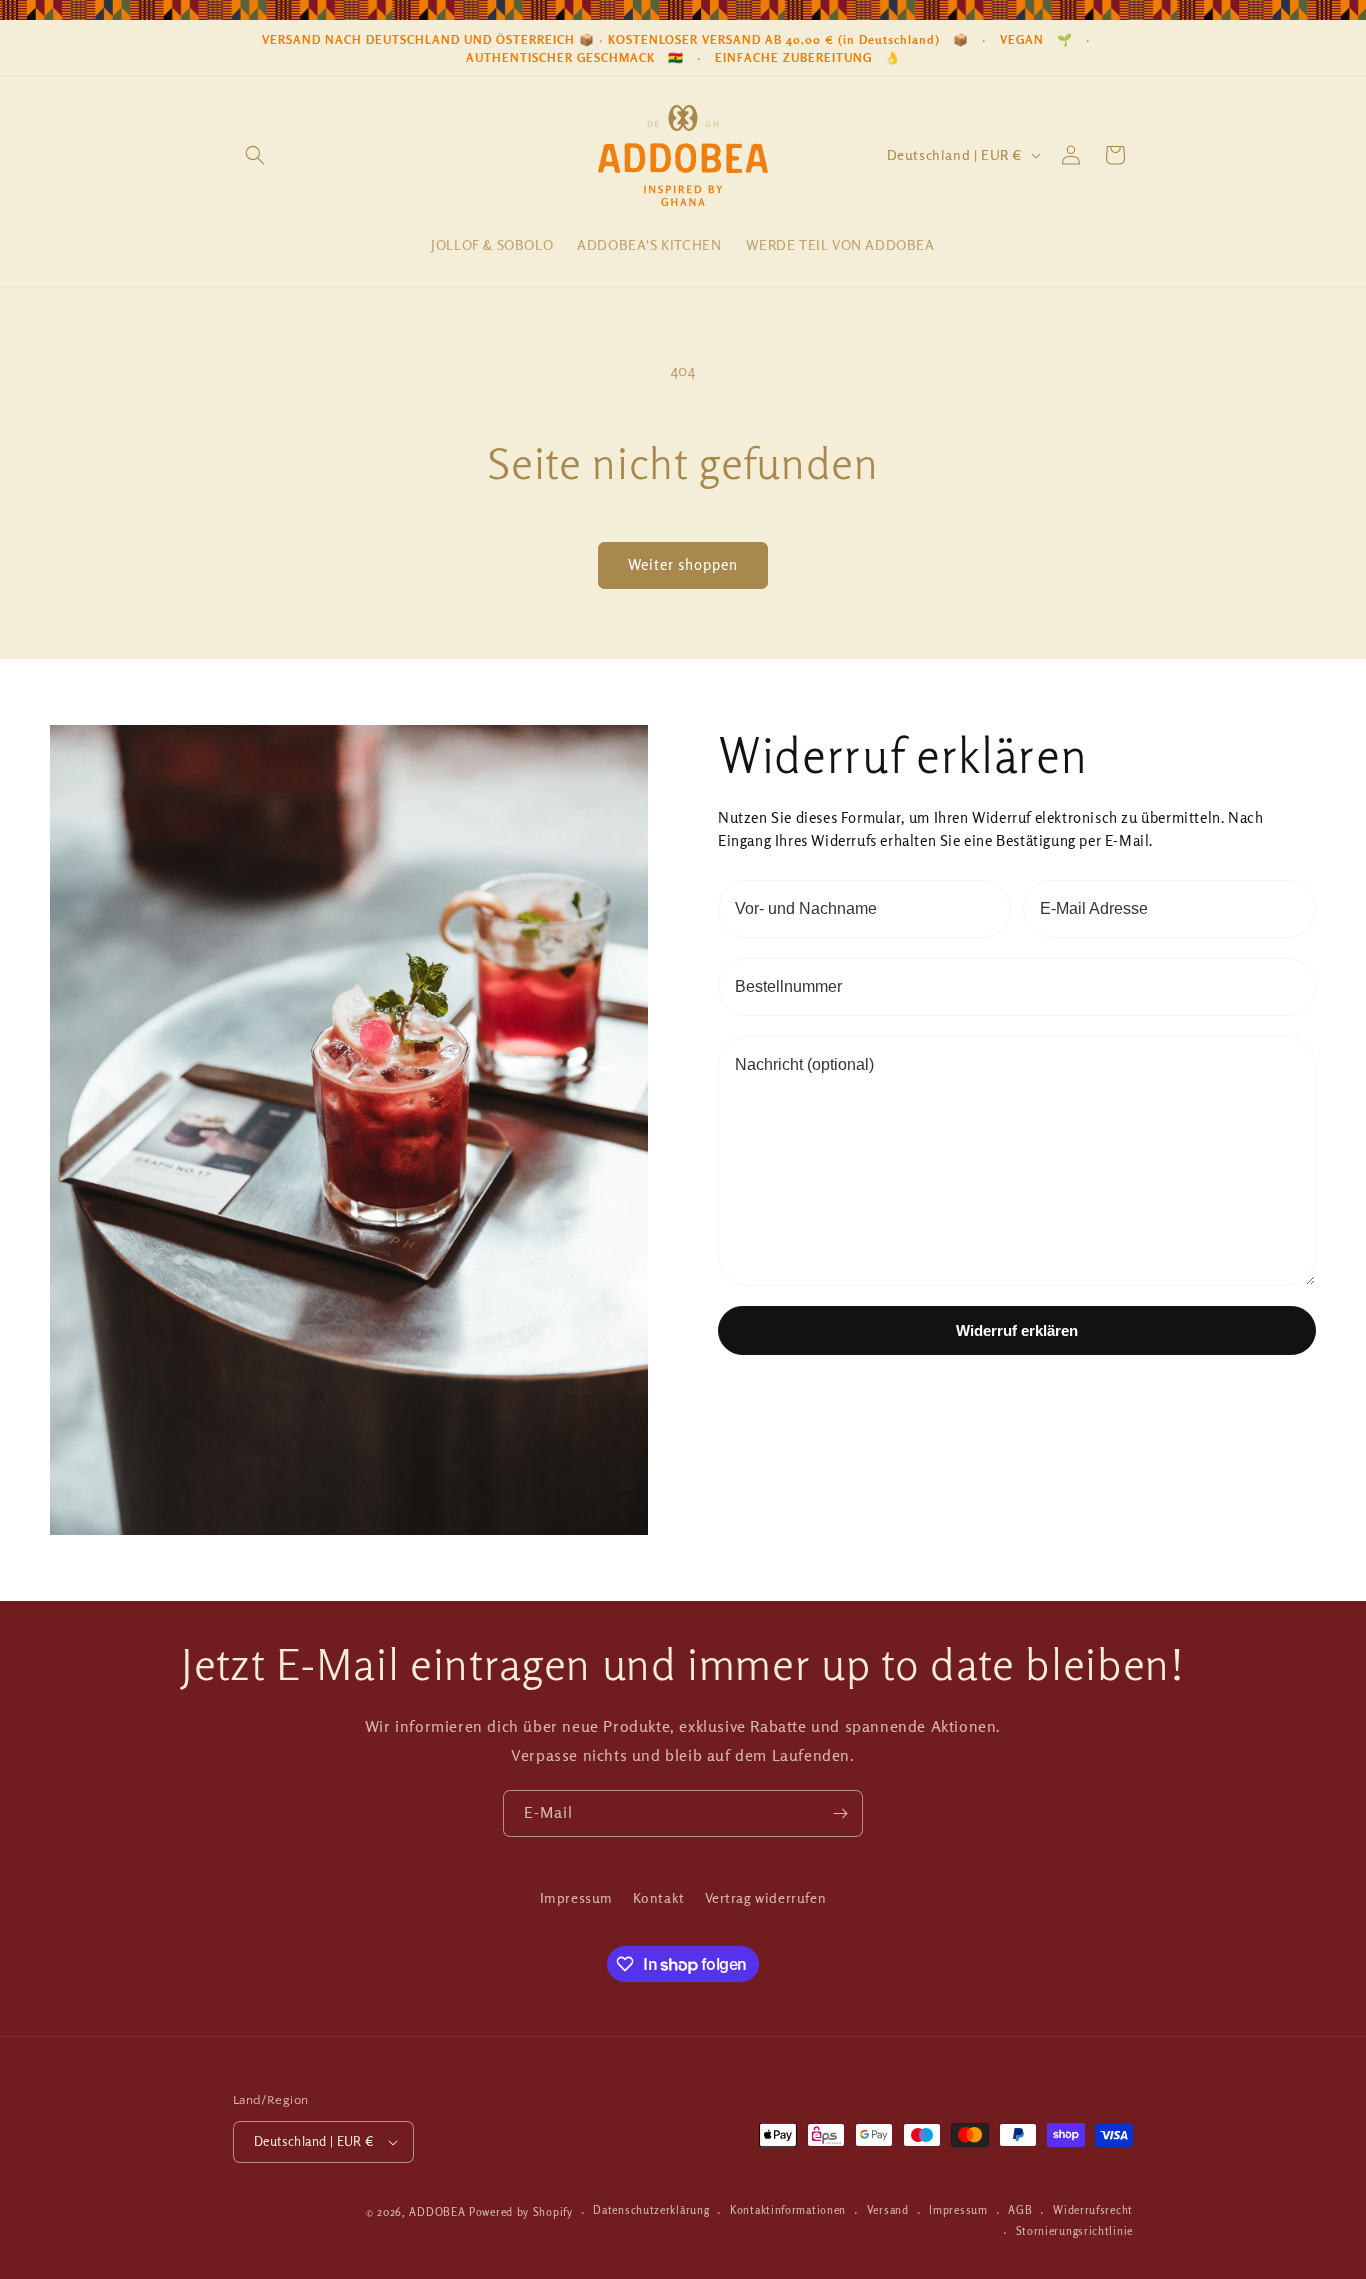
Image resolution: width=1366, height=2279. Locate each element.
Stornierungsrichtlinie (1074, 2231)
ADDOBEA (437, 2212)
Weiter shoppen (683, 564)
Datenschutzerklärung (651, 2211)
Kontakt (659, 1898)
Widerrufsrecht (1093, 2211)
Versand (888, 2211)
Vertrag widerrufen (766, 1898)
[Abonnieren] (840, 1813)
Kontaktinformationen (788, 2211)
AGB (1020, 2211)
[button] (255, 155)
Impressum (576, 1898)
